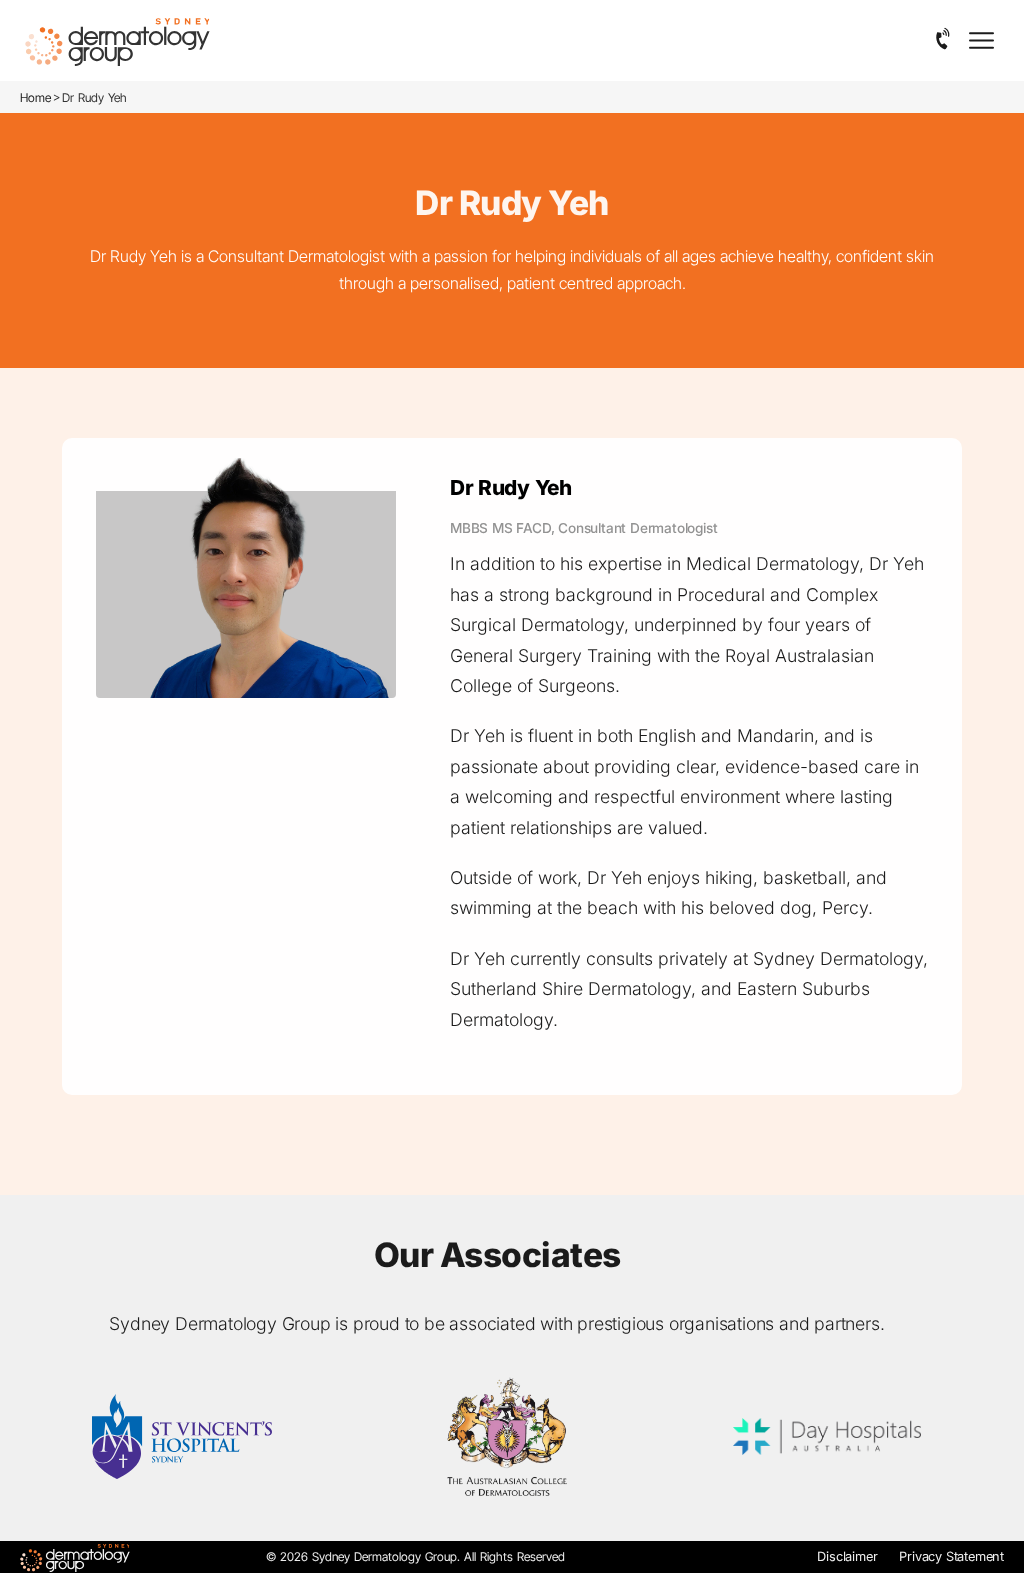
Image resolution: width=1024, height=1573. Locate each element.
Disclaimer (847, 1556)
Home (35, 97)
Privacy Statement (951, 1556)
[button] (944, 40)
